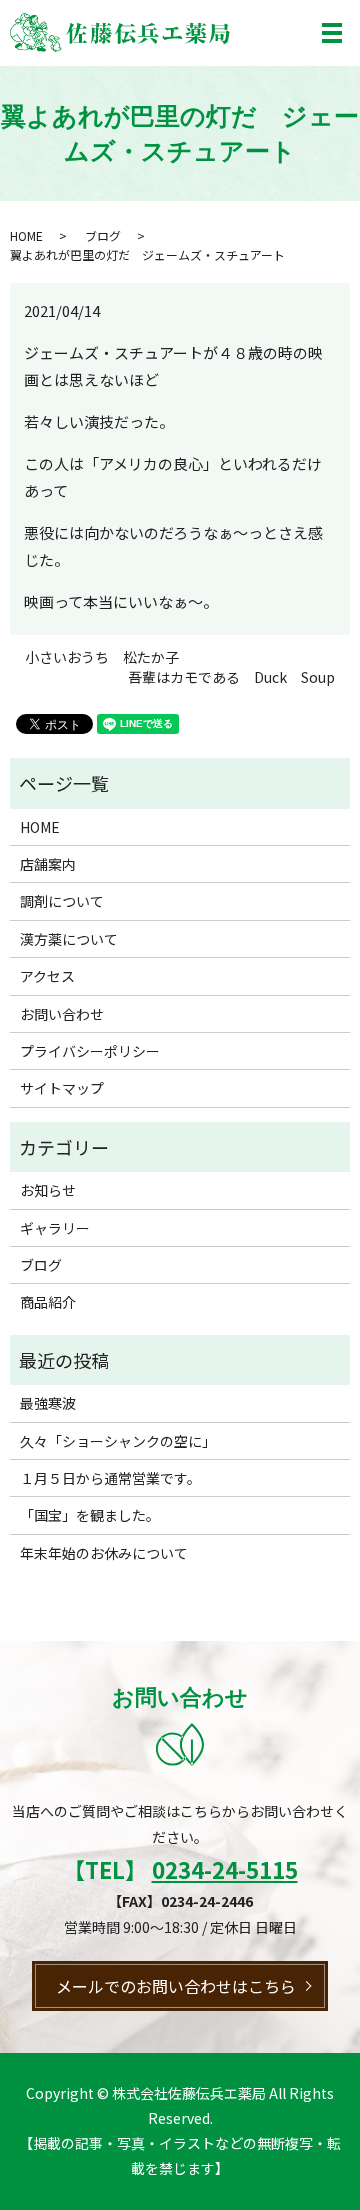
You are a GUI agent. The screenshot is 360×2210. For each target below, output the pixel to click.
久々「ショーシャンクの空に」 (118, 1441)
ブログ (103, 235)
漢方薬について (69, 939)
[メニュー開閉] (332, 33)
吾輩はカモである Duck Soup (231, 677)
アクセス (47, 976)
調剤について (62, 901)
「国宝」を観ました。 (90, 1515)
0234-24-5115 (225, 1869)
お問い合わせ (62, 1014)
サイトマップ (62, 1088)
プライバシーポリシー (90, 1051)
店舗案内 (48, 864)
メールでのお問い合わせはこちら (176, 1986)
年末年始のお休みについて (104, 1553)
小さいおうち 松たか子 (102, 657)
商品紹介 (48, 1302)
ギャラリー (55, 1228)
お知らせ (48, 1190)
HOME (26, 235)
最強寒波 (48, 1403)
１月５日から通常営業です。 (110, 1478)
